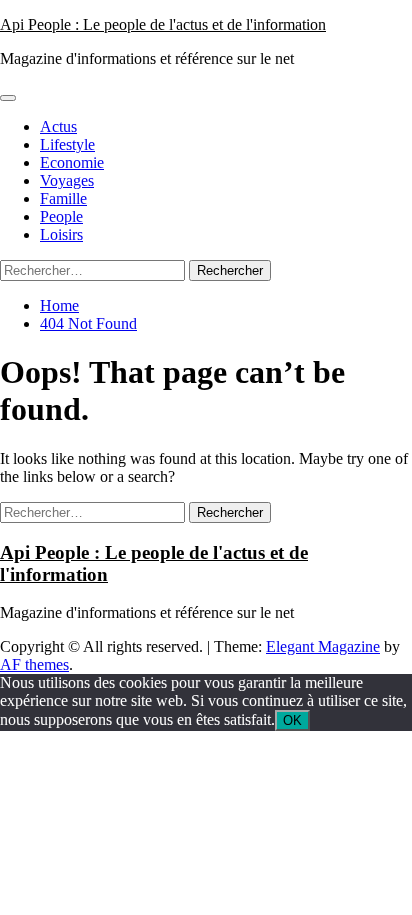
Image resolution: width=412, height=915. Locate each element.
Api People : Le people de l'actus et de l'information (163, 24)
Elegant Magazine (323, 646)
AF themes (34, 664)
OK (292, 720)
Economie (72, 162)
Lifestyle (67, 144)
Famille (63, 198)
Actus (58, 126)
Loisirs (61, 234)
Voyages (67, 180)
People (61, 216)
